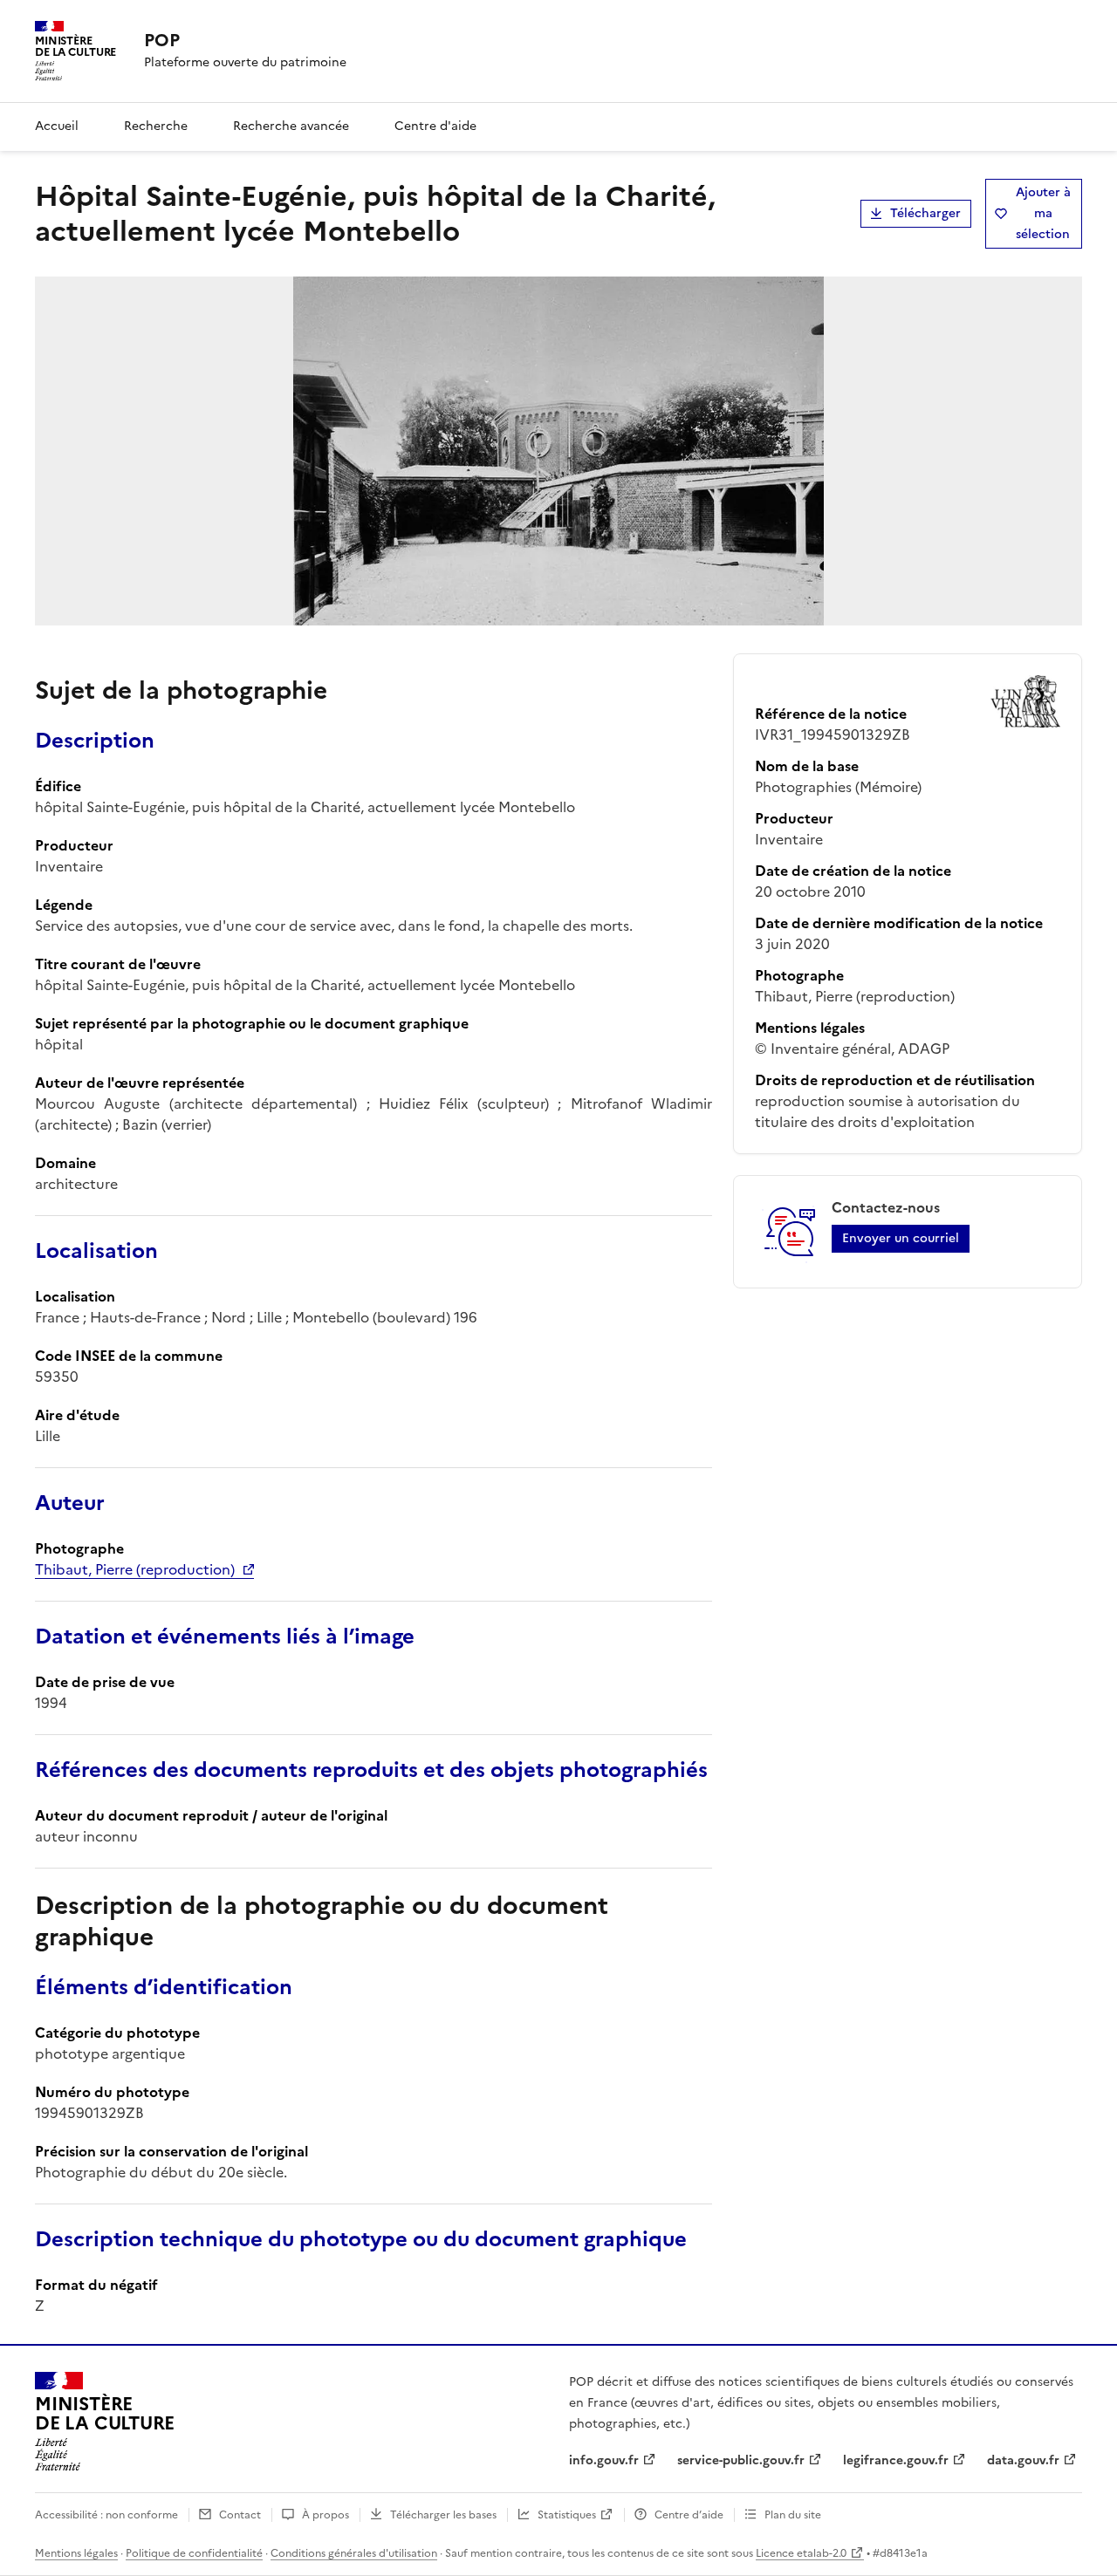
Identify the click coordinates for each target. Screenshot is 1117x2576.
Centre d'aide (435, 126)
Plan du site (793, 2515)
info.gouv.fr (604, 2460)
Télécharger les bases (443, 2515)
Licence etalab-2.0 (801, 2553)
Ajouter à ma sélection (1043, 213)
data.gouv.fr (1023, 2460)
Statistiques (567, 2515)
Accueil (57, 126)
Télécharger (925, 213)
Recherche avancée (291, 126)
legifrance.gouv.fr (896, 2460)
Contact (240, 2515)
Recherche (156, 126)
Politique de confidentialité (194, 2553)
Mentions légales (76, 2553)
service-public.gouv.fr (741, 2460)
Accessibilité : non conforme (106, 2515)
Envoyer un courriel (901, 1238)
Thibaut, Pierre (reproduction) (135, 1569)
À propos (326, 2515)
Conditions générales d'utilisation (354, 2553)
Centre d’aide (689, 2515)
